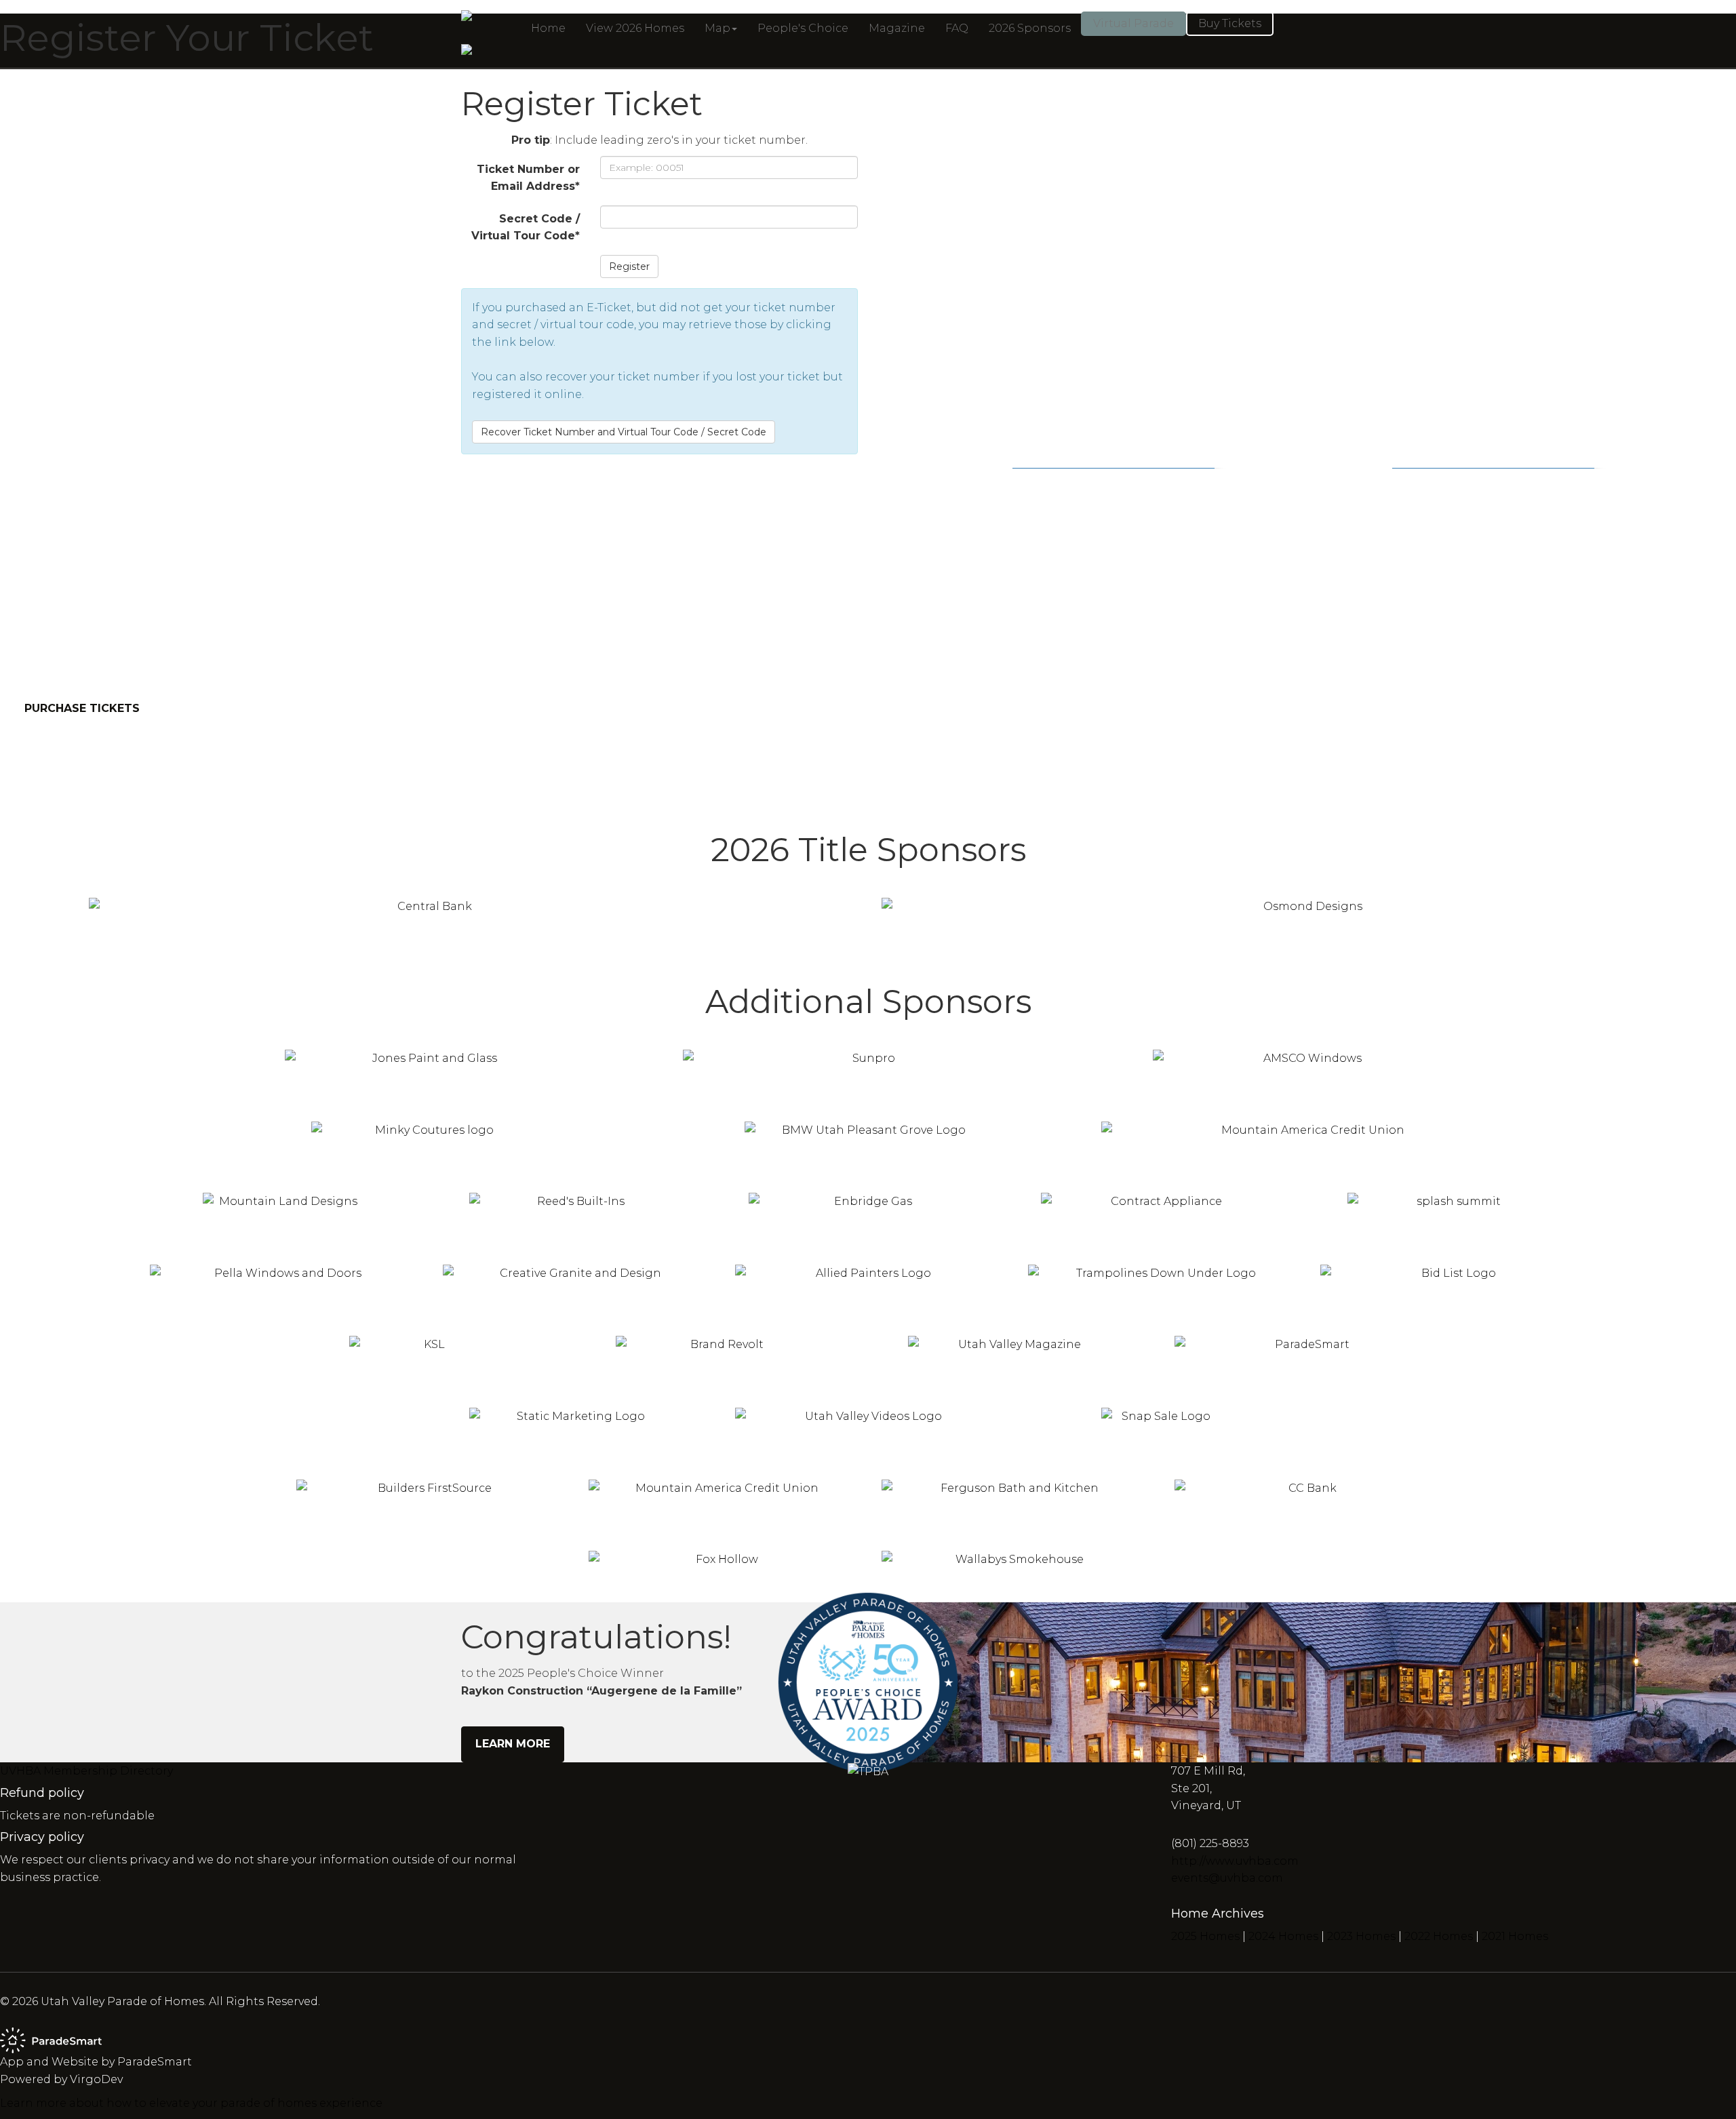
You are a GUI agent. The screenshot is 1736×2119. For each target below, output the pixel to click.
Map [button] (717, 28)
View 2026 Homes (635, 28)
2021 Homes (1515, 1936)
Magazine (897, 28)
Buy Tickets (1230, 23)
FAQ (957, 28)
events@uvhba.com (1227, 1878)
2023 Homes (1361, 1936)
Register (629, 266)
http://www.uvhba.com (1235, 1861)
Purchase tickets (82, 708)
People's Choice (803, 28)
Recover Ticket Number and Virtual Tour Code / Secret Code (624, 432)
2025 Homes (1205, 1936)
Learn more (513, 1744)
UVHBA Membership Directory (86, 1771)
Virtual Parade (1133, 23)
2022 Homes (1439, 1936)
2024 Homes (1283, 1936)
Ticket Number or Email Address (528, 178)
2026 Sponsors (1030, 28)
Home (548, 28)
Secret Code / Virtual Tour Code (526, 227)
